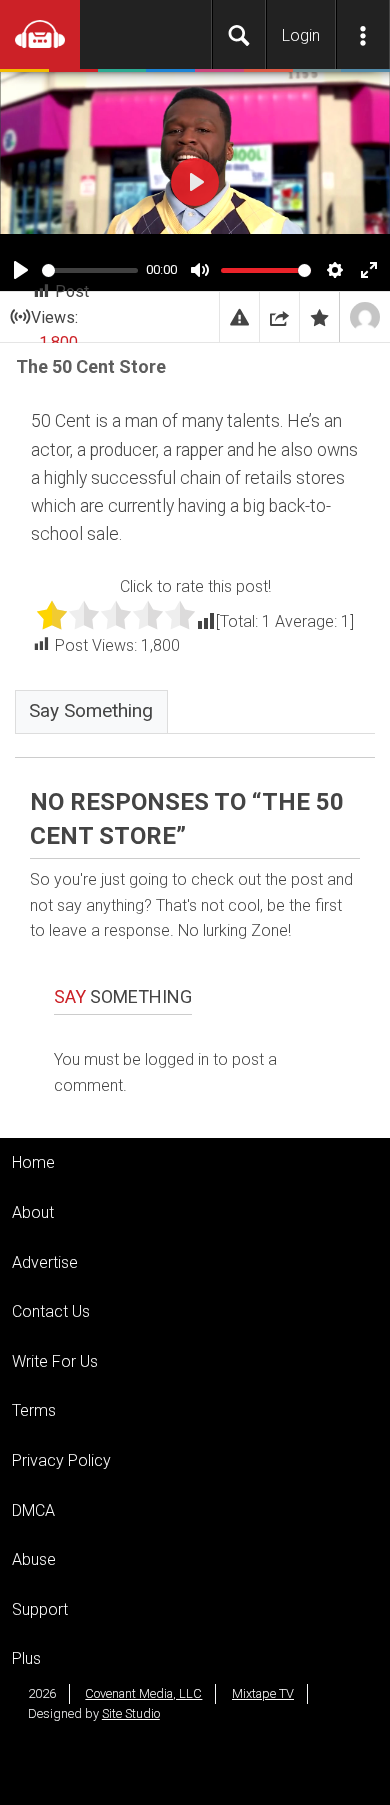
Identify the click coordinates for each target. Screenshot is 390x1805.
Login (301, 35)
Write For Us (55, 1361)
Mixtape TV (263, 1693)
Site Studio (131, 1713)
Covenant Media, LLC (143, 1693)
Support (40, 1609)
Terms (34, 1410)
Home (33, 1162)
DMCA (33, 1510)
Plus (26, 1658)
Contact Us (51, 1311)
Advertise (45, 1262)
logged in (177, 1059)
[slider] (90, 270)
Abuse (34, 1559)
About (33, 1212)
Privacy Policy (61, 1460)
